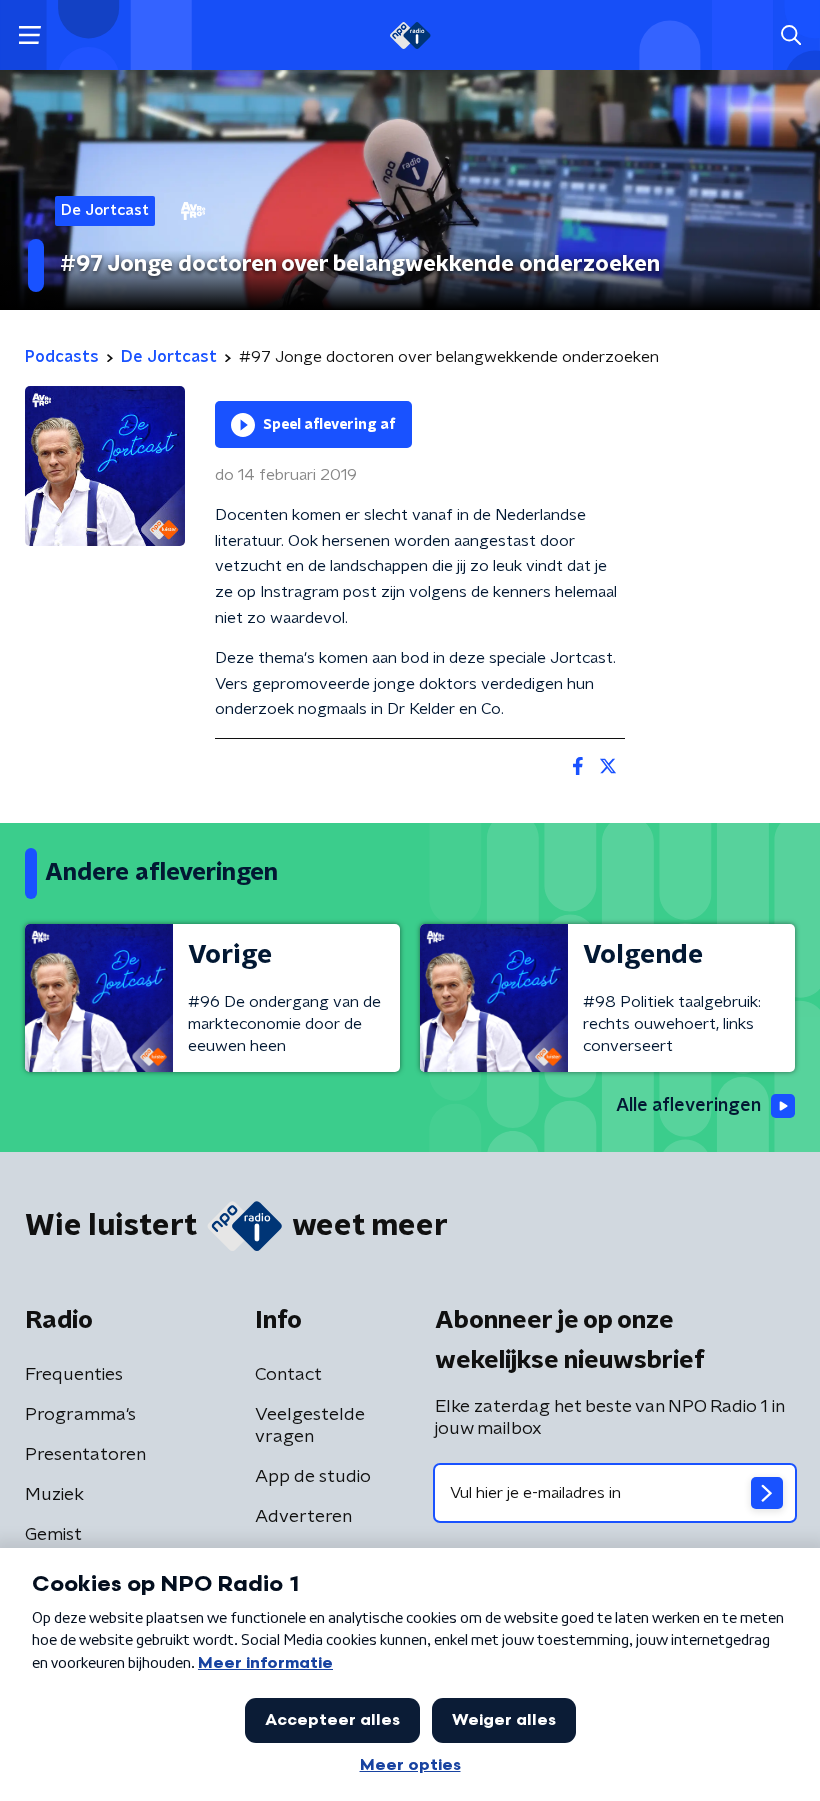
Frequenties (74, 1375)
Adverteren (303, 1517)
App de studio (313, 1477)
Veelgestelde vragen (310, 1426)
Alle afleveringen (688, 1106)
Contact (288, 1375)
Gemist (53, 1535)
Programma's (80, 1415)
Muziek (54, 1495)
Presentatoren (85, 1455)
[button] (29, 35)
